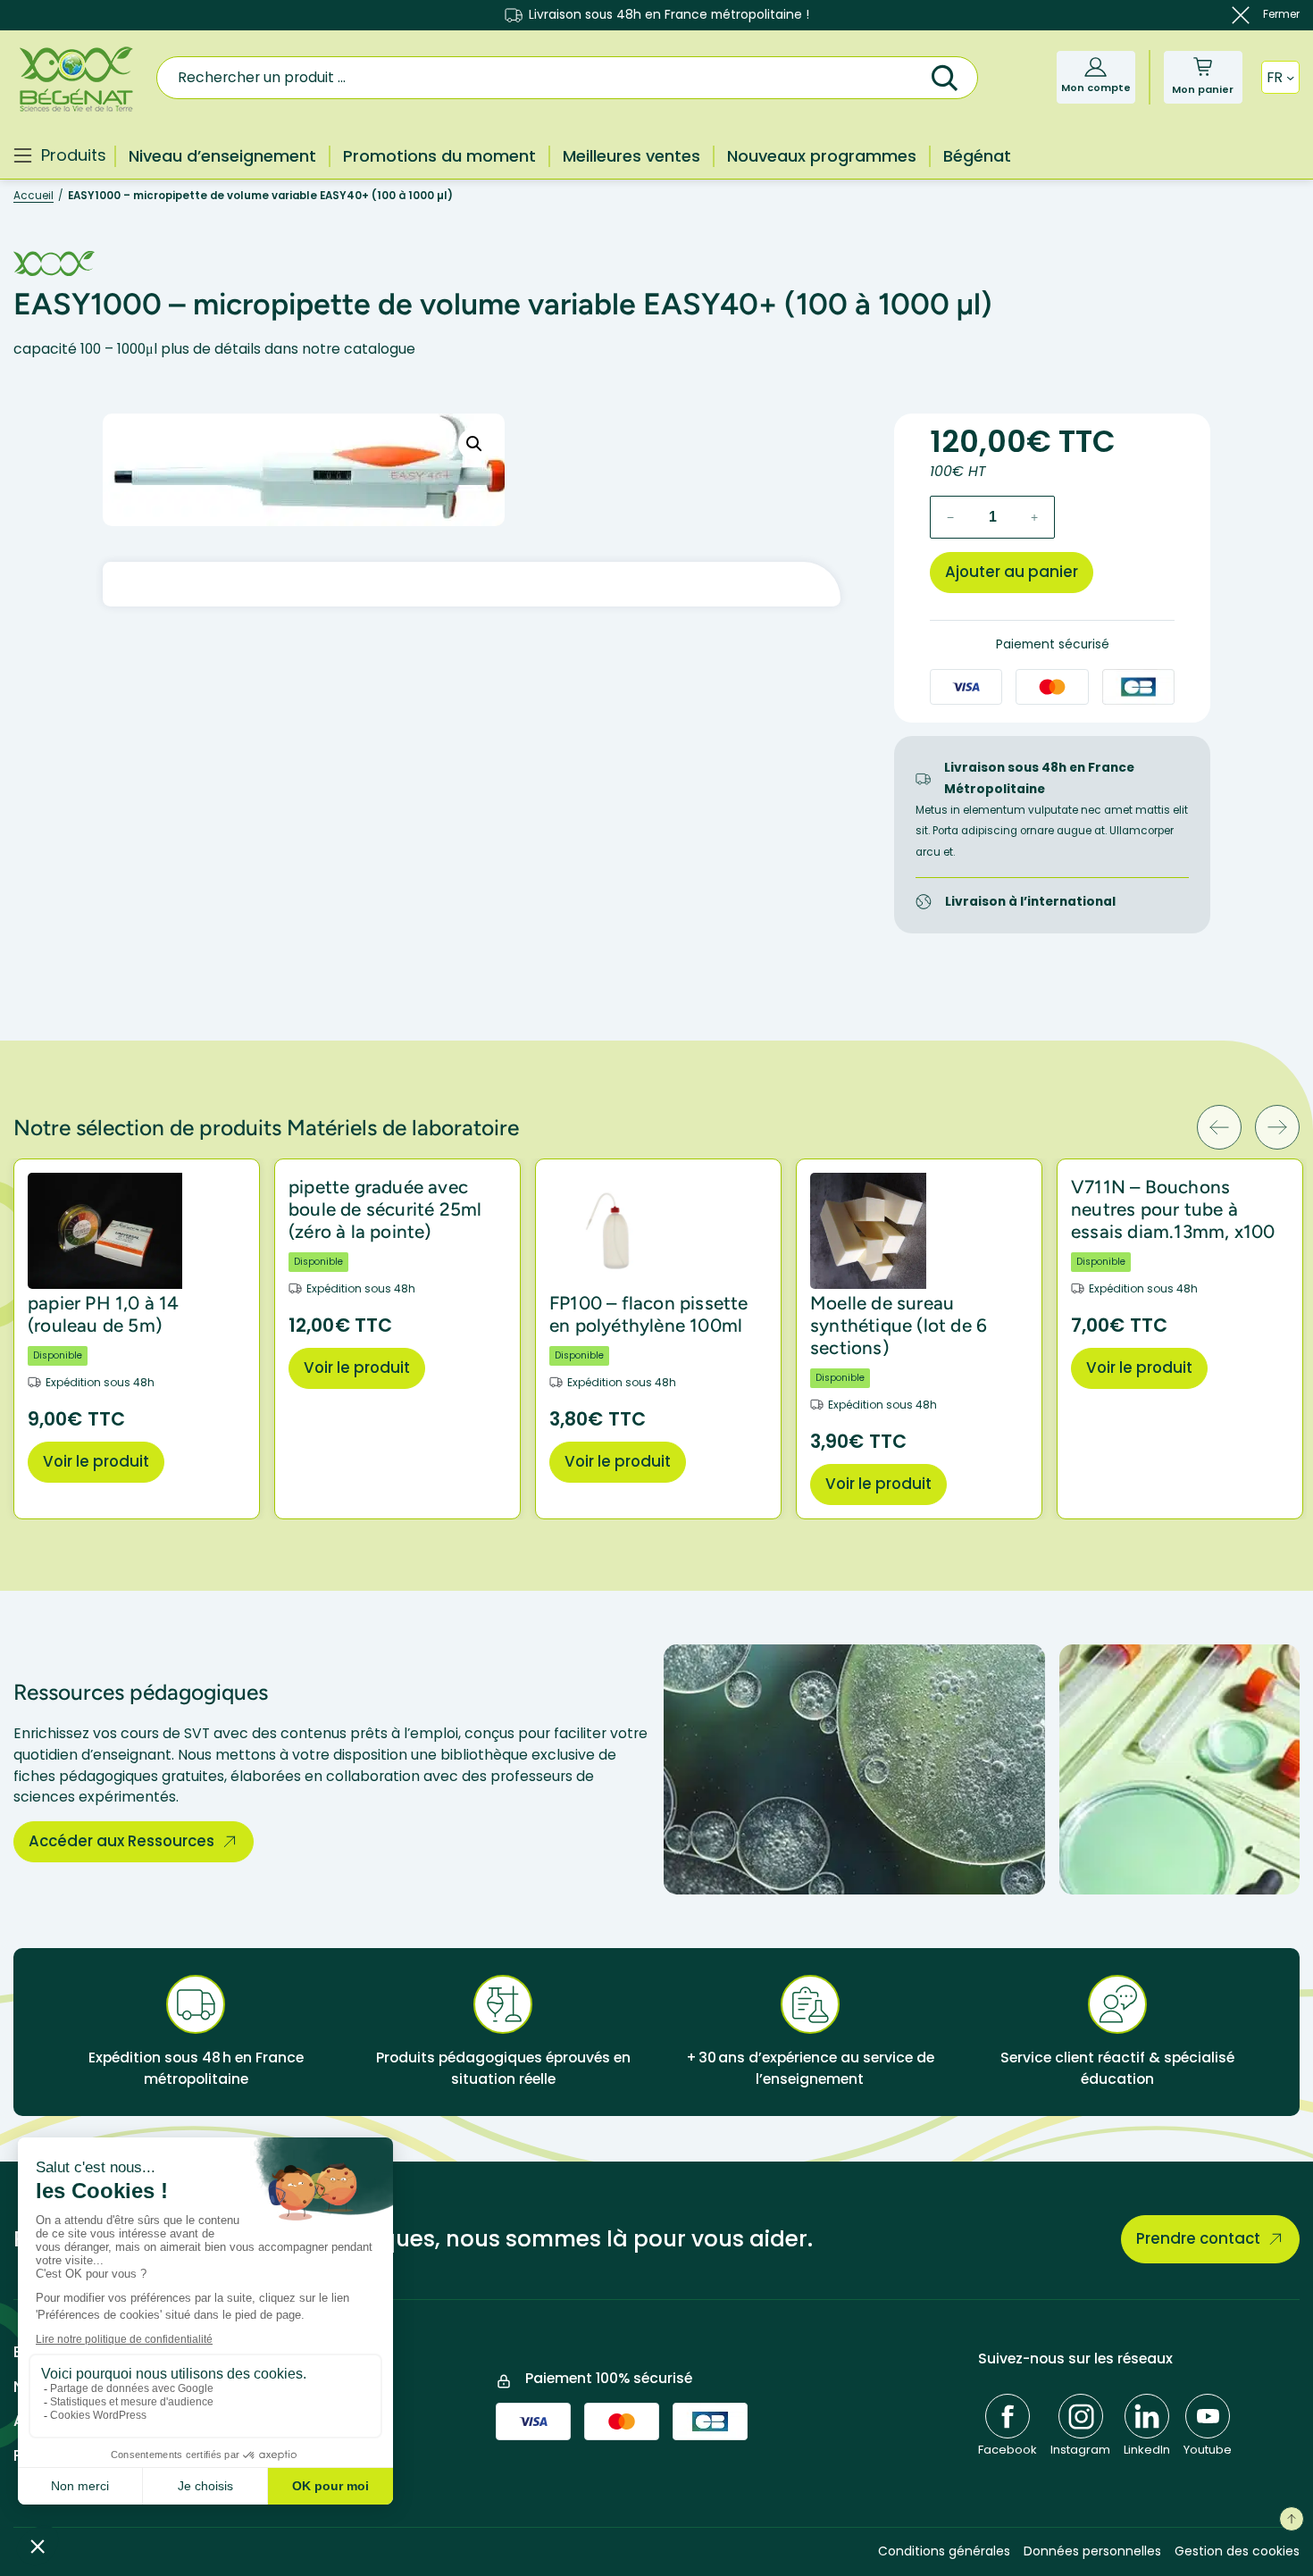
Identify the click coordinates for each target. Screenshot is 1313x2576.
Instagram (1080, 2450)
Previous (1219, 1127)
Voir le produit (96, 1461)
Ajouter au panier (1012, 572)
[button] (474, 444)
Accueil (33, 196)
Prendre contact (1198, 2238)
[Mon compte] (1096, 67)
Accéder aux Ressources (121, 1841)
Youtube (1208, 2450)
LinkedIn (1147, 2450)
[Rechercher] (944, 75)
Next (1277, 1127)
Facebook (1008, 2450)
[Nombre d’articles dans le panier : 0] (1203, 67)
